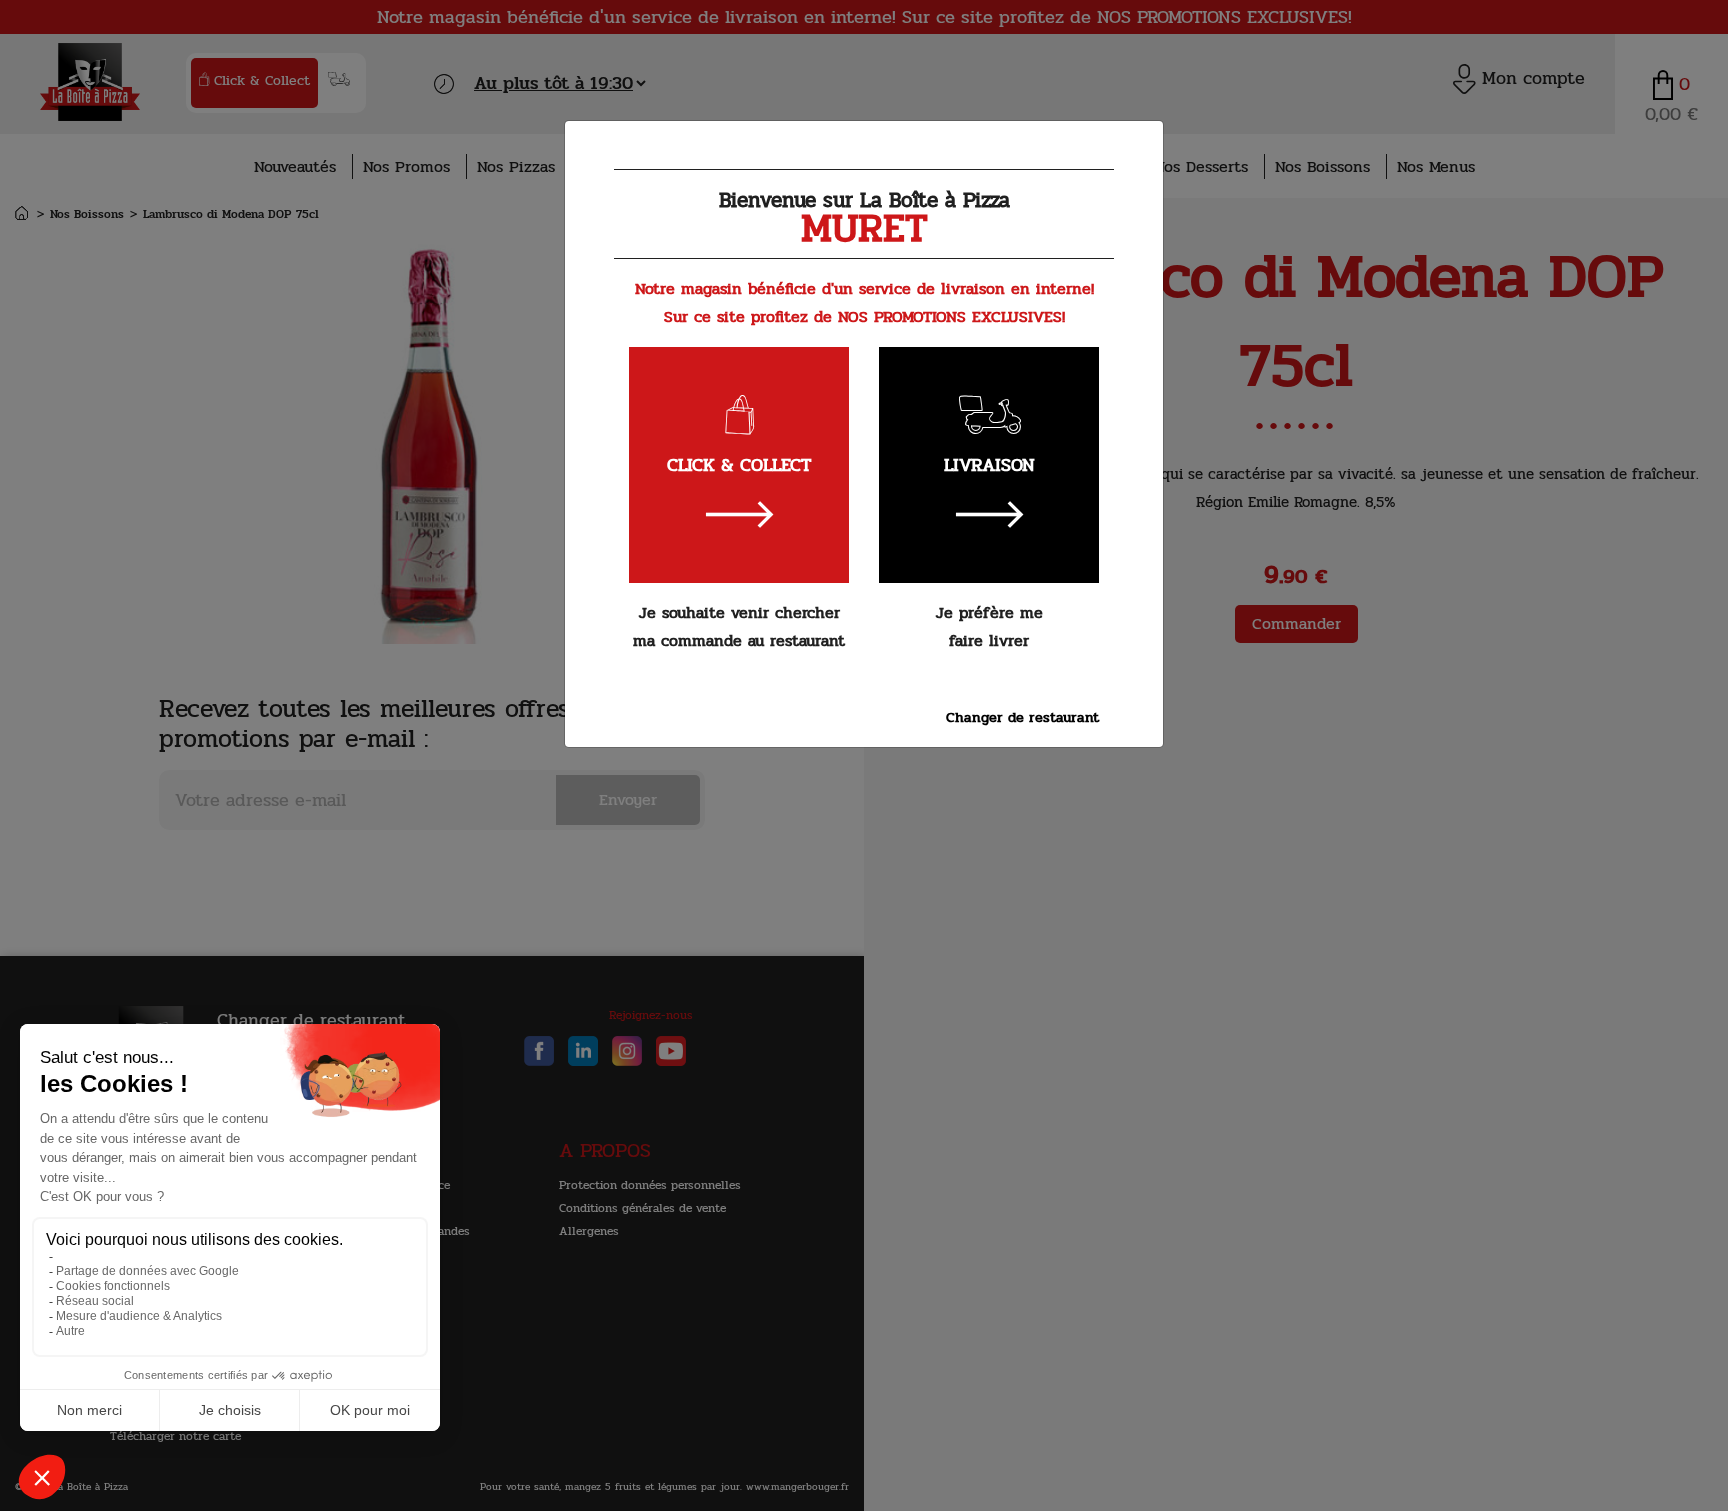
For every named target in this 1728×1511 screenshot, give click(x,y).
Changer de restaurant (1022, 717)
